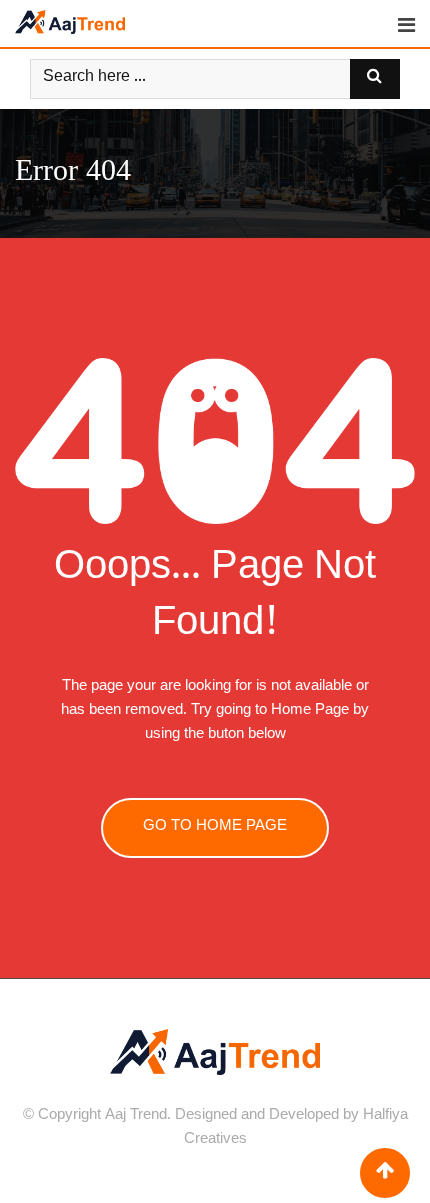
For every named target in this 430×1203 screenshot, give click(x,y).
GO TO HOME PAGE (215, 827)
